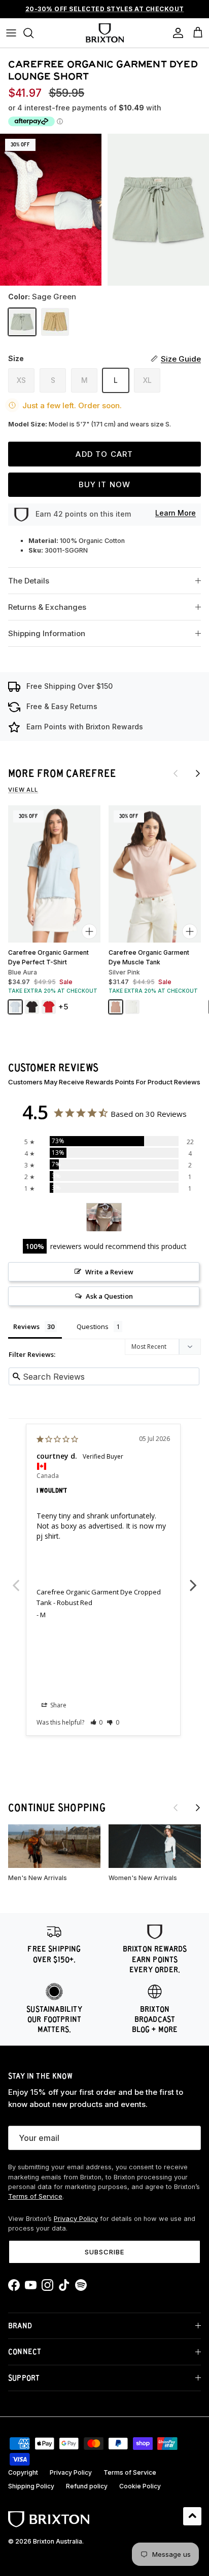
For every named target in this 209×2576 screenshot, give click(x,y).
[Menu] (11, 33)
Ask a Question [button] (109, 1296)
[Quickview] (89, 931)
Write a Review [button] (109, 1272)
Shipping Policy (31, 2486)
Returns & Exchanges (47, 607)
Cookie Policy (140, 2486)
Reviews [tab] (26, 1326)
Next (193, 1580)
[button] (97, 1722)
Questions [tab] (93, 1326)
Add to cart (104, 454)
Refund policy (87, 2486)
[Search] (33, 33)
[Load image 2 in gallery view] (158, 210)
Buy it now (105, 484)
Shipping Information (47, 633)
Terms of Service (35, 2196)
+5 (63, 1007)
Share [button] (58, 1705)
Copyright (23, 2472)
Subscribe (104, 2252)
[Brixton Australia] (105, 33)
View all (23, 790)
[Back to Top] (192, 2516)
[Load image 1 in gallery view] (51, 210)
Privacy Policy (76, 2219)
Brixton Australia (58, 2541)
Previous (16, 1580)
